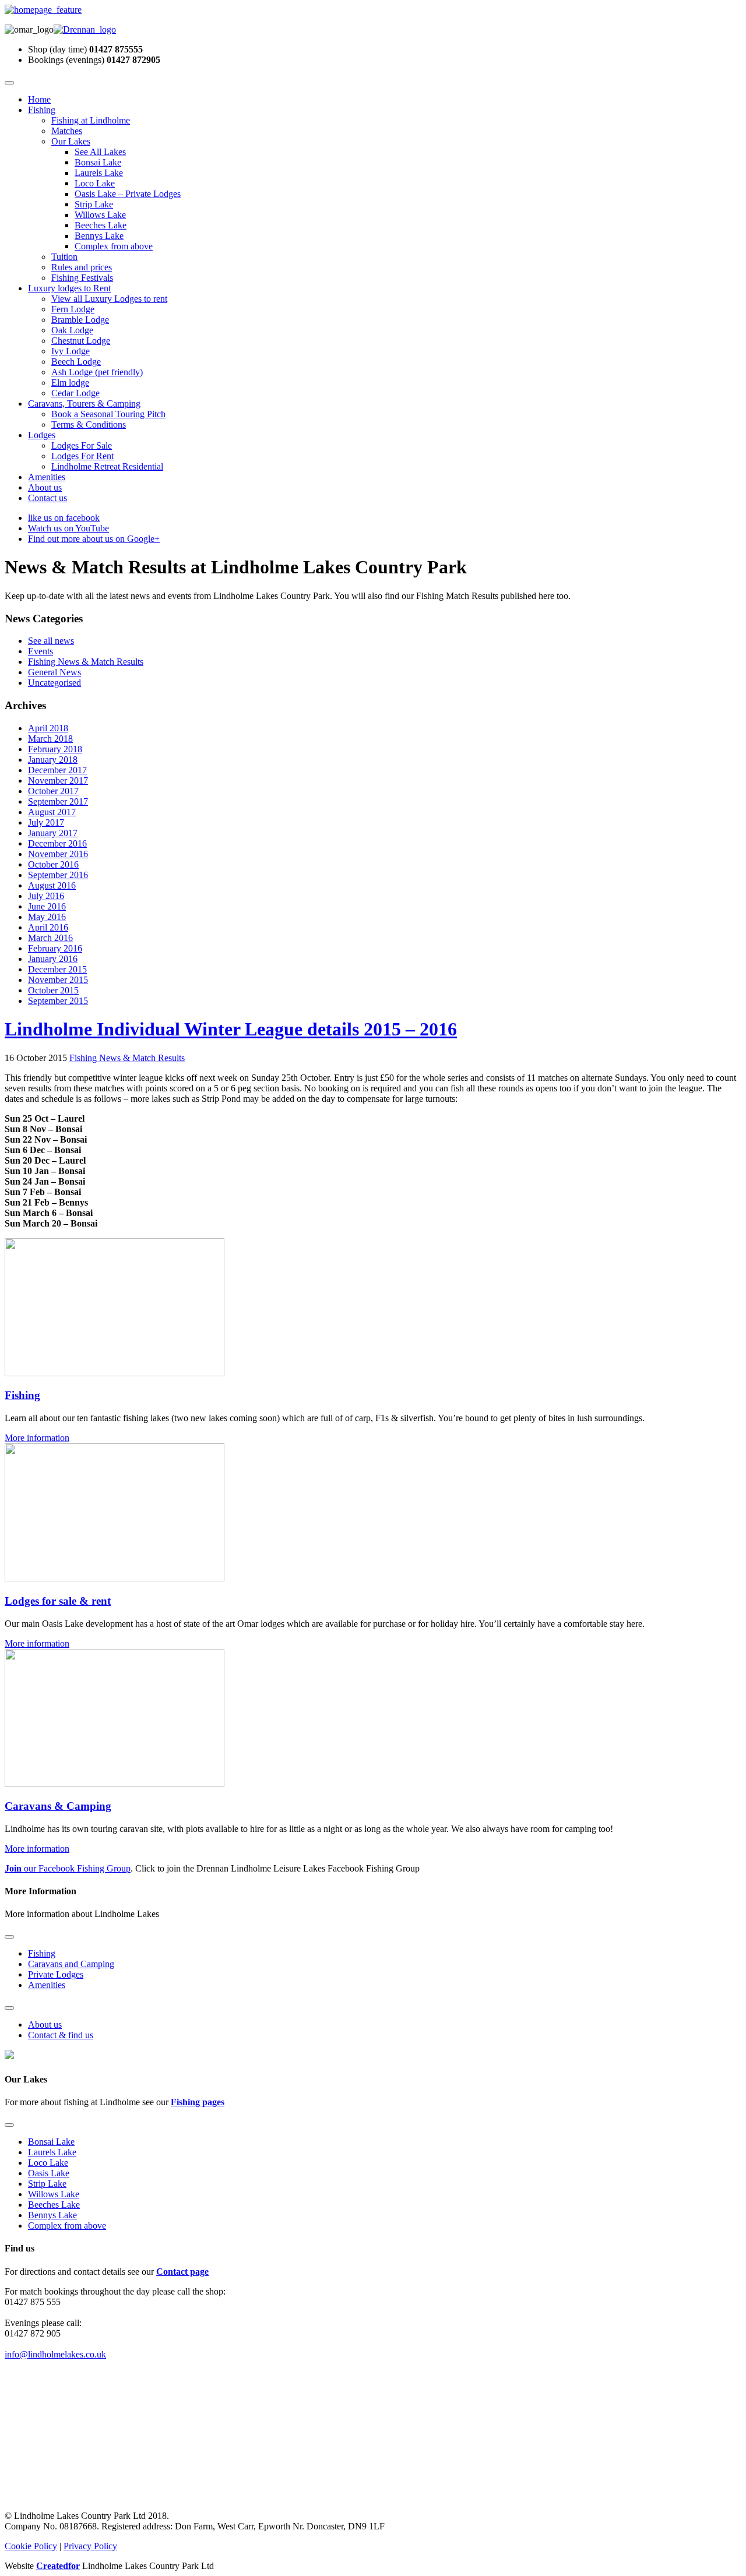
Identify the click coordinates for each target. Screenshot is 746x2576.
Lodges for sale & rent (58, 1601)
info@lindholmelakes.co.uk (55, 2354)
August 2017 (52, 812)
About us (45, 487)
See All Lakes (100, 152)
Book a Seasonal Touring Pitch (108, 414)
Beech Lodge (76, 362)
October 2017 (53, 791)
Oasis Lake (49, 2173)
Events (41, 651)
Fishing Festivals (82, 278)
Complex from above (114, 246)
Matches (67, 131)
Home (39, 99)
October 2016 (53, 864)
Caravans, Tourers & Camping (84, 404)
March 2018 (50, 739)
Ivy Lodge (71, 351)
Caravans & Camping (58, 1806)
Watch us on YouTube (68, 528)
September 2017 (58, 801)
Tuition (64, 257)
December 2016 (57, 843)
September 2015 (58, 1001)
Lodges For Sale (82, 445)
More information (37, 1438)
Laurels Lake (99, 173)
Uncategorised (54, 683)
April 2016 (48, 927)
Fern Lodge (73, 309)
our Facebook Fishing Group (68, 1868)
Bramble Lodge (80, 320)
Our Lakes (71, 141)
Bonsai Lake (98, 162)
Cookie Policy (31, 2546)
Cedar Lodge (75, 393)
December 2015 (57, 969)
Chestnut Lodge (81, 341)
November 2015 (58, 980)
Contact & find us (61, 2035)
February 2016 (55, 948)
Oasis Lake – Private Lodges (128, 194)
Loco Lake (95, 183)
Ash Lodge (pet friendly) (97, 372)
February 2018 (55, 749)
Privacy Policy (90, 2546)
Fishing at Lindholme (91, 120)
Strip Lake (94, 204)
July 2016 (46, 896)
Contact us (47, 498)
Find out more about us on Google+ (94, 539)
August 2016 (52, 885)
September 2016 (58, 875)
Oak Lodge (72, 330)
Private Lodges (56, 1974)
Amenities (47, 477)
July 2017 (46, 822)
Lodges (42, 435)
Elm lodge (70, 383)
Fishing (42, 110)
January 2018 (53, 760)
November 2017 (58, 780)
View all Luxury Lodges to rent (109, 299)
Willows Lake (100, 215)
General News (54, 672)
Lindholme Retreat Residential (107, 466)
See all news (51, 641)
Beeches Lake (101, 225)
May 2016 (47, 917)
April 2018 (48, 728)
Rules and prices (82, 267)
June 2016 (47, 906)
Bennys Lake (99, 236)
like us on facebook (64, 518)
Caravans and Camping (71, 1964)
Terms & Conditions (89, 424)
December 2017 (57, 770)
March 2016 (50, 938)
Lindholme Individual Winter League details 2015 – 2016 (231, 1029)
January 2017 (53, 833)
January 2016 (53, 959)
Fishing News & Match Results (86, 662)
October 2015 (53, 990)
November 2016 (58, 854)
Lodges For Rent (82, 456)
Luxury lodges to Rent (69, 288)
